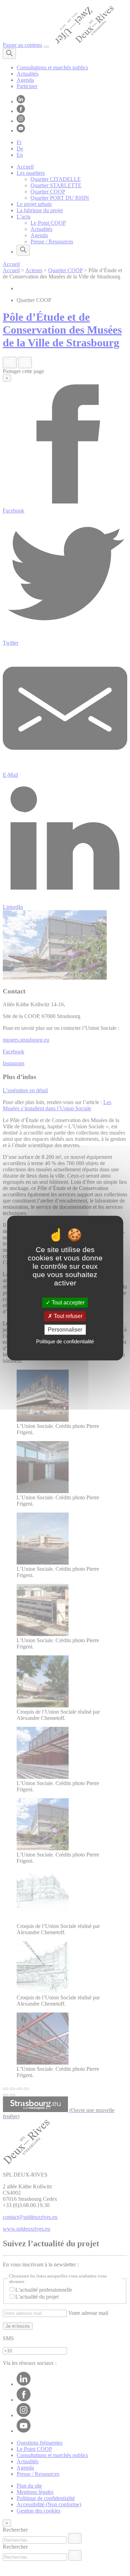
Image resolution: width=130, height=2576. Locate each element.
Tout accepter (67, 1303)
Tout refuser (67, 1316)
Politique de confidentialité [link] (65, 1341)
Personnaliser (65, 1330)
